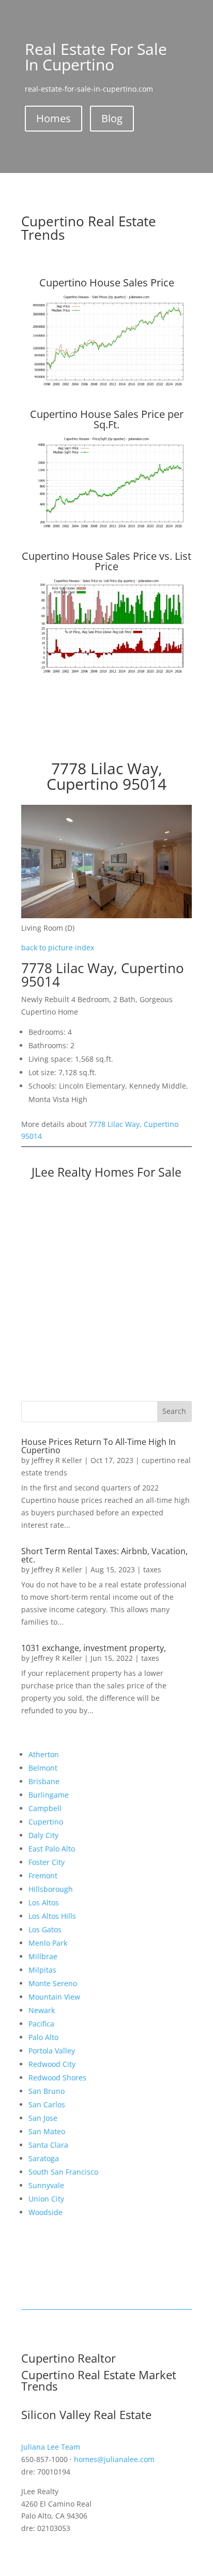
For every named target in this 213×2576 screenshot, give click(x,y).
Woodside (45, 2212)
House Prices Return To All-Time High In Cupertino (98, 1446)
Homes (54, 118)
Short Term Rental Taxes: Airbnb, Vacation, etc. (104, 1555)
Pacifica (41, 2024)
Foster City (47, 1862)
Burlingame (49, 1795)
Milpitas (42, 1970)
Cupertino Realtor (69, 2358)
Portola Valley (52, 2051)
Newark (42, 2010)
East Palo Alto (52, 1849)
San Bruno (47, 2091)
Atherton (44, 1754)
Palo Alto (43, 2037)
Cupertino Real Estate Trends (89, 228)
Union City (46, 2199)
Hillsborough (51, 1889)
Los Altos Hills (52, 1916)
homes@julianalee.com (114, 2459)
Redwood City (52, 2064)
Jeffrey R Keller (57, 1460)
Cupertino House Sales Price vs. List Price (106, 561)
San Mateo (47, 2131)
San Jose (43, 2118)
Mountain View (54, 1997)
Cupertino (46, 1822)
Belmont (43, 1768)
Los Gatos (45, 1929)
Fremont (43, 1876)
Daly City (43, 1835)
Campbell (45, 1808)
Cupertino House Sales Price (107, 283)
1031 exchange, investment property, (94, 1648)
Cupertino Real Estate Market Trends (99, 2380)
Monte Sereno (53, 1983)
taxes (152, 1569)
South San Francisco (63, 2172)
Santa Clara (48, 2145)
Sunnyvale (46, 2185)
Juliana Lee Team (51, 2447)
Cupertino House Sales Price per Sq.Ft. (107, 419)
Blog (112, 118)
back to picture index (58, 947)
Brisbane (44, 1781)
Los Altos (44, 1902)
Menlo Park (48, 1943)
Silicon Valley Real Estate (86, 2414)
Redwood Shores (57, 2078)
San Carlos (47, 2104)
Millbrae (43, 1956)
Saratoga (44, 2158)
